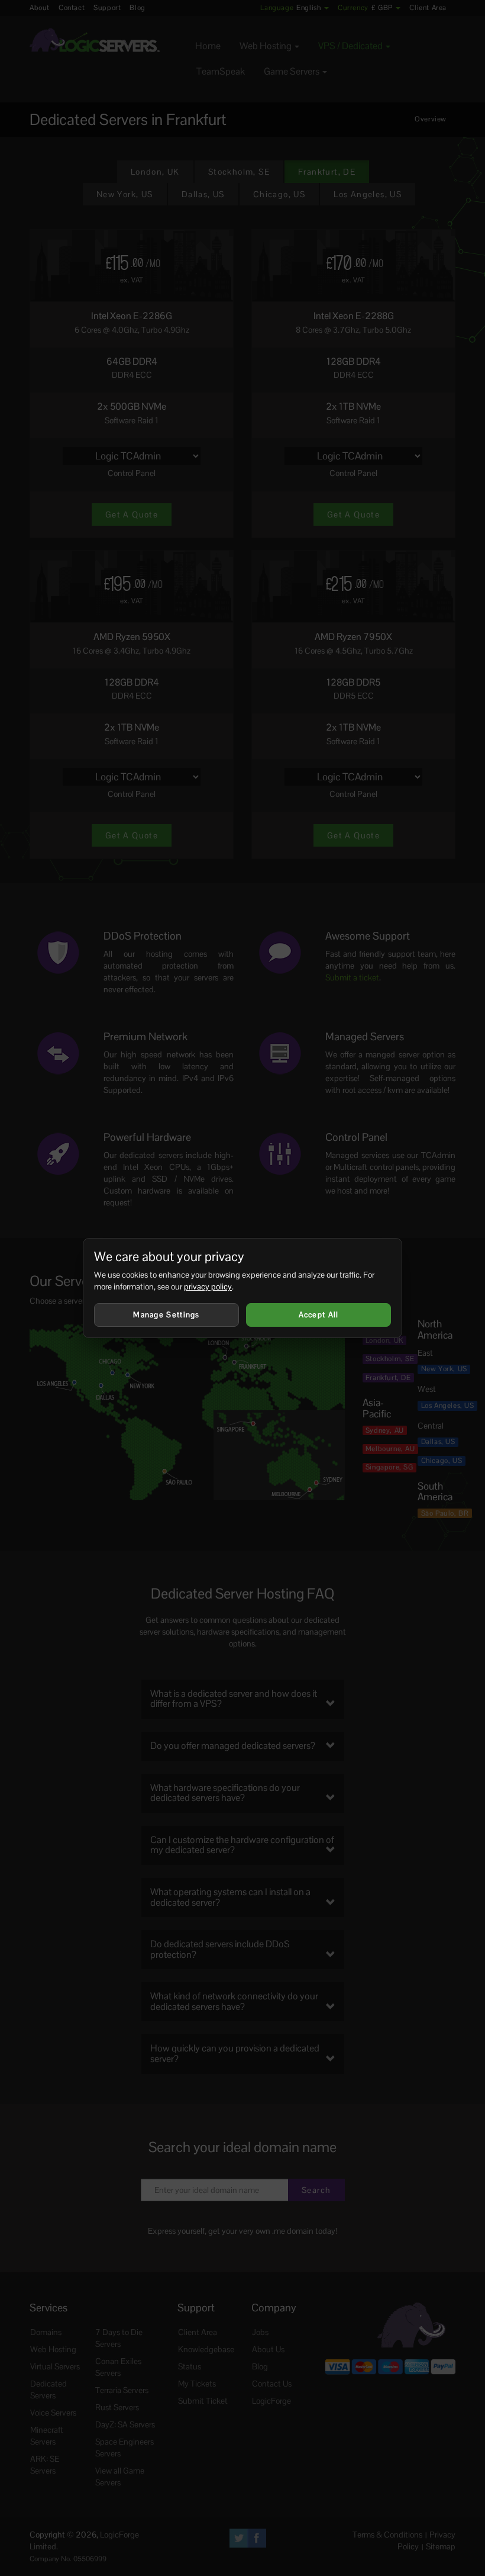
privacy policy (208, 1287)
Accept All (319, 1315)
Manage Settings (166, 1315)
